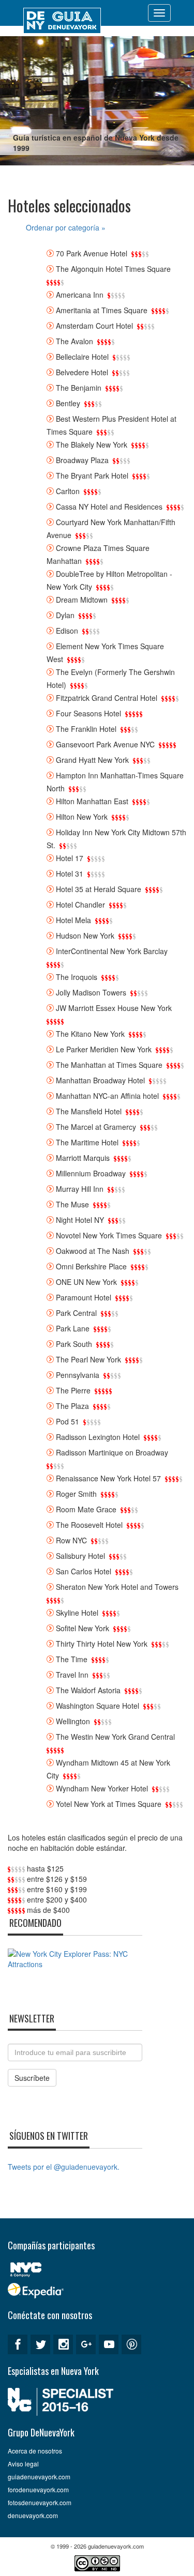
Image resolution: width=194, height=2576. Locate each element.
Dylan (65, 615)
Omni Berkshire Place (91, 1266)
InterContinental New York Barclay (112, 951)
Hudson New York (85, 936)
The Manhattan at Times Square (109, 1065)
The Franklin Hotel (86, 729)
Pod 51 (68, 1421)
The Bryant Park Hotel (92, 476)
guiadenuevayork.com (39, 2477)
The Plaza (72, 1406)
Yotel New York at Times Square (109, 1804)
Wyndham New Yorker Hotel (102, 1788)
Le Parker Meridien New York (104, 1049)
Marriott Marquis (83, 1158)
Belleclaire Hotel (82, 357)
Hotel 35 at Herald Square (99, 889)
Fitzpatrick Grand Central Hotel (107, 698)
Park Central (76, 1313)
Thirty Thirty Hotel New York (102, 1644)
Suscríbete (32, 2078)
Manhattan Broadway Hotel (100, 1080)
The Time (72, 1659)
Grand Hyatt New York (92, 760)
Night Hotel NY (80, 1220)
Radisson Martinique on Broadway (112, 1452)
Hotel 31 (70, 873)
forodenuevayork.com (38, 2489)
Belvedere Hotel (82, 372)
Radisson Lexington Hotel (98, 1437)
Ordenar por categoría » (66, 227)
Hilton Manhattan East (92, 801)
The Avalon (74, 341)
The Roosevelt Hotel (89, 1525)
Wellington (73, 1721)
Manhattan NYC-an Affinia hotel (107, 1096)
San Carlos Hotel (84, 1571)
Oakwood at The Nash (93, 1251)
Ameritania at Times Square (102, 310)
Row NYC (71, 1540)
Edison (67, 631)
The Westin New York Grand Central (115, 1737)
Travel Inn (72, 1675)
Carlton (68, 491)
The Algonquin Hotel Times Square (113, 269)
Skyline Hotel (77, 1613)
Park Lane (73, 1328)
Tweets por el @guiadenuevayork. (64, 2167)
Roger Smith (76, 1494)
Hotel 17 (70, 858)
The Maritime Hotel (87, 1142)
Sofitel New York (83, 1628)
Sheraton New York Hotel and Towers (117, 1587)
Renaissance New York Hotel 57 (108, 1478)
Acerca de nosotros (35, 2451)
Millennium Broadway (91, 1173)
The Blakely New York (92, 444)
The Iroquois (77, 977)
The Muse (72, 1204)
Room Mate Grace (86, 1509)
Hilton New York (82, 817)
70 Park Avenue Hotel (92, 253)
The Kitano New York (90, 1034)
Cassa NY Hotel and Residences (109, 507)
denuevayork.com (33, 2515)
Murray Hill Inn (80, 1189)
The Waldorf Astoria (88, 1690)
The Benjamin (79, 388)
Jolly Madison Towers (91, 992)
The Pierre (73, 1390)
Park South (74, 1344)
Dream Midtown (82, 600)
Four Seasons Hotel (88, 713)
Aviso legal (23, 2464)
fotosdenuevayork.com (40, 2502)
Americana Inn (80, 295)
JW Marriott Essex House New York (114, 1008)
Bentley (68, 403)
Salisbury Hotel (80, 1556)
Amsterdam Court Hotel (94, 326)
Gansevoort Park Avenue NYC (105, 744)
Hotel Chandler (80, 904)
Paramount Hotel (84, 1297)
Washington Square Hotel (98, 1706)
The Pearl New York (88, 1359)
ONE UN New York (86, 1282)
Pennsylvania (78, 1375)
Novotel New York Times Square (109, 1235)
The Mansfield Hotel (89, 1111)
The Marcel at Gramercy (96, 1127)
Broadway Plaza (82, 460)
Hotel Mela (73, 920)
